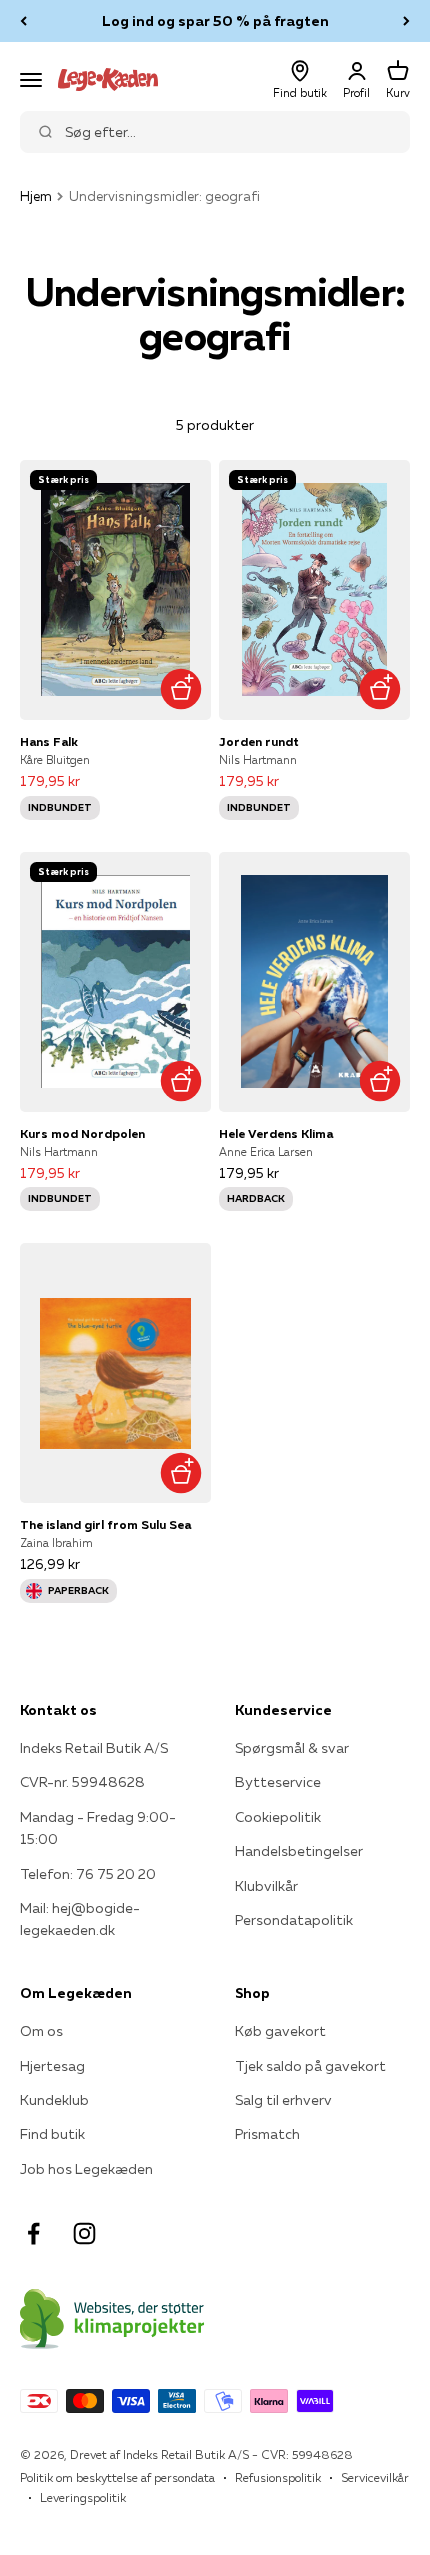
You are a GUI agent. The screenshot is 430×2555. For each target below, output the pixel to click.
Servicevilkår (375, 2477)
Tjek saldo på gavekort (310, 2066)
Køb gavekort (280, 2031)
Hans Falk (49, 741)
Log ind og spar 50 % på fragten (215, 21)
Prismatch (267, 2134)
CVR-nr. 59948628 (82, 1782)
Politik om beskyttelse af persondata (117, 2477)
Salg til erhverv (283, 2100)
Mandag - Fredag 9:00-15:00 (98, 1828)
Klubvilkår (266, 1886)
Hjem (36, 196)
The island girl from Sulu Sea (105, 1524)
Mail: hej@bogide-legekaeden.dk (80, 1919)
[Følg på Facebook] (33, 2233)
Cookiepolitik (278, 1817)
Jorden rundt (259, 741)
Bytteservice (278, 1782)
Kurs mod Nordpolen (82, 1133)
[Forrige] (23, 21)
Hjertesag (52, 2066)
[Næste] (406, 21)
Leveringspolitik (83, 2497)
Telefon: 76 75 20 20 (88, 1874)
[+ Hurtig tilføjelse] (180, 689)
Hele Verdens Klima (276, 1133)
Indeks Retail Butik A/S (94, 1748)
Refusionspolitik (278, 2477)
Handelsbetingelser (299, 1851)
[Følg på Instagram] (84, 2233)
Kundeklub (54, 2100)
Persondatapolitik (294, 1920)
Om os (41, 2031)
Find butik (52, 2134)
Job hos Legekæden (86, 2169)
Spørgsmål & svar (292, 1748)
